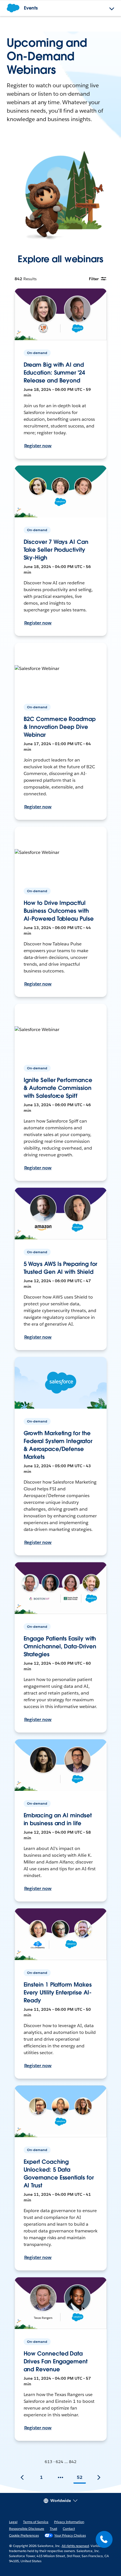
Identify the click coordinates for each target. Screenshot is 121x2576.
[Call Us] (104, 2539)
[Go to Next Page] (99, 2477)
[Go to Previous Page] (22, 2477)
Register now (38, 446)
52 (80, 2477)
